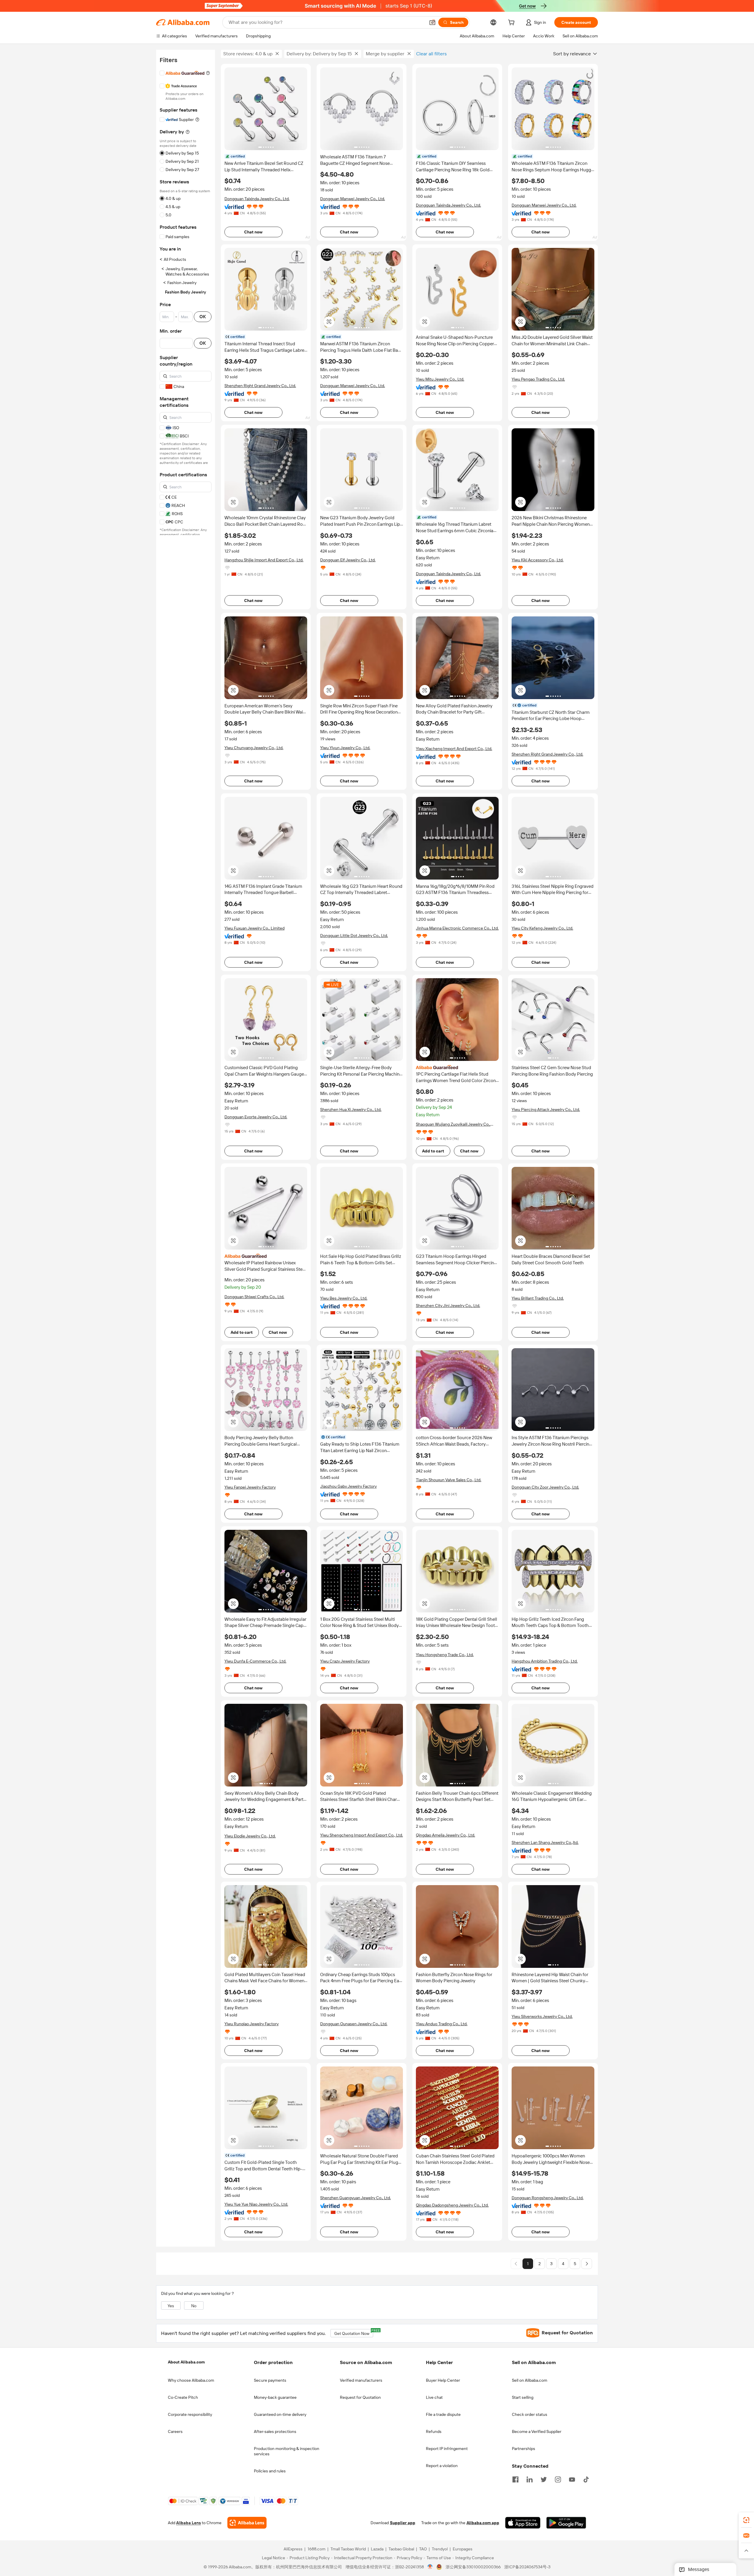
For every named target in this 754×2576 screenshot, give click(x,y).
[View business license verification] (430, 2567)
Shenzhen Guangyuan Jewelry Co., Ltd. (355, 2198)
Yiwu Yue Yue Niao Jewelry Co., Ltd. (256, 2204)
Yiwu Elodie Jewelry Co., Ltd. (250, 1836)
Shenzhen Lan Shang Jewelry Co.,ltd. (545, 1842)
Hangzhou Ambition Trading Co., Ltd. (545, 1661)
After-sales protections (275, 2431)
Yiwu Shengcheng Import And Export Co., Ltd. (362, 1835)
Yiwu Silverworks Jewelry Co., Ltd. (542, 2016)
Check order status (530, 2414)
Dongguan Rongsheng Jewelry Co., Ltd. (548, 2198)
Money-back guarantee (275, 2397)
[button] (432, 22)
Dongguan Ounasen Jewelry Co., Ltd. (354, 2024)
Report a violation (442, 2466)
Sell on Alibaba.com (530, 2380)
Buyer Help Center (443, 2380)
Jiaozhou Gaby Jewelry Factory (348, 1486)
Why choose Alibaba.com (191, 2380)
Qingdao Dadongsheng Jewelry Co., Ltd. (452, 2205)
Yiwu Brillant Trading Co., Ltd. (538, 1298)
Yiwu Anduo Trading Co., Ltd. (442, 2024)
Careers (175, 2431)
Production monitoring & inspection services (287, 2451)
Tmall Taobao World (348, 2549)
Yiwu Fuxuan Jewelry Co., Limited (254, 928)
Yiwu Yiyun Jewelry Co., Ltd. (345, 748)
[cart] (512, 23)
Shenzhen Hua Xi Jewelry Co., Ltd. (351, 1109)
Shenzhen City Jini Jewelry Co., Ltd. (448, 1306)
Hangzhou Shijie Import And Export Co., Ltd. (264, 560)
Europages (463, 2549)
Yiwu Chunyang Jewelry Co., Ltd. (254, 748)
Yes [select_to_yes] (171, 2306)
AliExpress (293, 2549)
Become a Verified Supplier (537, 2431)
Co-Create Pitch (183, 2397)
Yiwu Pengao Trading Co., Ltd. (538, 379)
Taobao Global (401, 2549)
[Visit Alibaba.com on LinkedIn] (530, 2479)
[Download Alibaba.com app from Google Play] (566, 2523)
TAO (423, 2549)
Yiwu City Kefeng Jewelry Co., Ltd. (542, 928)
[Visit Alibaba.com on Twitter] (544, 2479)
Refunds (434, 2431)
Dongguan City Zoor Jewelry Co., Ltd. (545, 1487)
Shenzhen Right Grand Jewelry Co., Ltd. (260, 386)
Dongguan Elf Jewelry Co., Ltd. (348, 560)
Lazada (377, 2549)
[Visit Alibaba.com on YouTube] (572, 2479)
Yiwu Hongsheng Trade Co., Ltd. (445, 1655)
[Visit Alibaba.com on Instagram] (558, 2479)
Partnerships (524, 2449)
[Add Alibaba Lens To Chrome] (247, 2523)
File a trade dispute (443, 2414)
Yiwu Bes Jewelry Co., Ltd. (344, 1298)
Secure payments (270, 2380)
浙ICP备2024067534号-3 (527, 2567)
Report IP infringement (447, 2449)
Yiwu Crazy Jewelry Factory (345, 1661)
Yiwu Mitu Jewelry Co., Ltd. (440, 379)
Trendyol (440, 2549)
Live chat (434, 2397)
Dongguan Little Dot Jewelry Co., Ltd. (354, 935)
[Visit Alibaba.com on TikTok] (586, 2479)
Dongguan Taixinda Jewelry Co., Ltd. (257, 199)
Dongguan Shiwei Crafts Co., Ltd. (254, 1297)
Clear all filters (431, 54)
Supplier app (403, 2523)
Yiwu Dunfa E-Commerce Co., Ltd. (255, 1661)
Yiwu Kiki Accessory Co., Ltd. (538, 560)
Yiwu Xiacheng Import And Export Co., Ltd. (454, 749)
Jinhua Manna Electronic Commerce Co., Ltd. (457, 928)
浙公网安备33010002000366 (473, 2567)
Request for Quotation (360, 2397)
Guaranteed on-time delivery (280, 2414)
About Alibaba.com (186, 2362)
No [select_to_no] (194, 2306)
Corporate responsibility (190, 2414)
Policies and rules (270, 2471)
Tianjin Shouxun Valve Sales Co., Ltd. (449, 1480)
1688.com (316, 2549)
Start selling (523, 2397)
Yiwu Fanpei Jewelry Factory (250, 1487)
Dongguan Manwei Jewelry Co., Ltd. (353, 199)
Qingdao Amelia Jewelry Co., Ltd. (445, 1835)
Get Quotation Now (354, 2332)
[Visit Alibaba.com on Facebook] (515, 2479)
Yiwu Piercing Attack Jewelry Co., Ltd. (546, 1109)
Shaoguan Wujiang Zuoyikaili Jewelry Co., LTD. (453, 1124)
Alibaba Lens (188, 2523)
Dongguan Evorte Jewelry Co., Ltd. (256, 1117)
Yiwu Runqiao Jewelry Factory (252, 2024)
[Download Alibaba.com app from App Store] (523, 2523)
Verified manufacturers (361, 2380)
